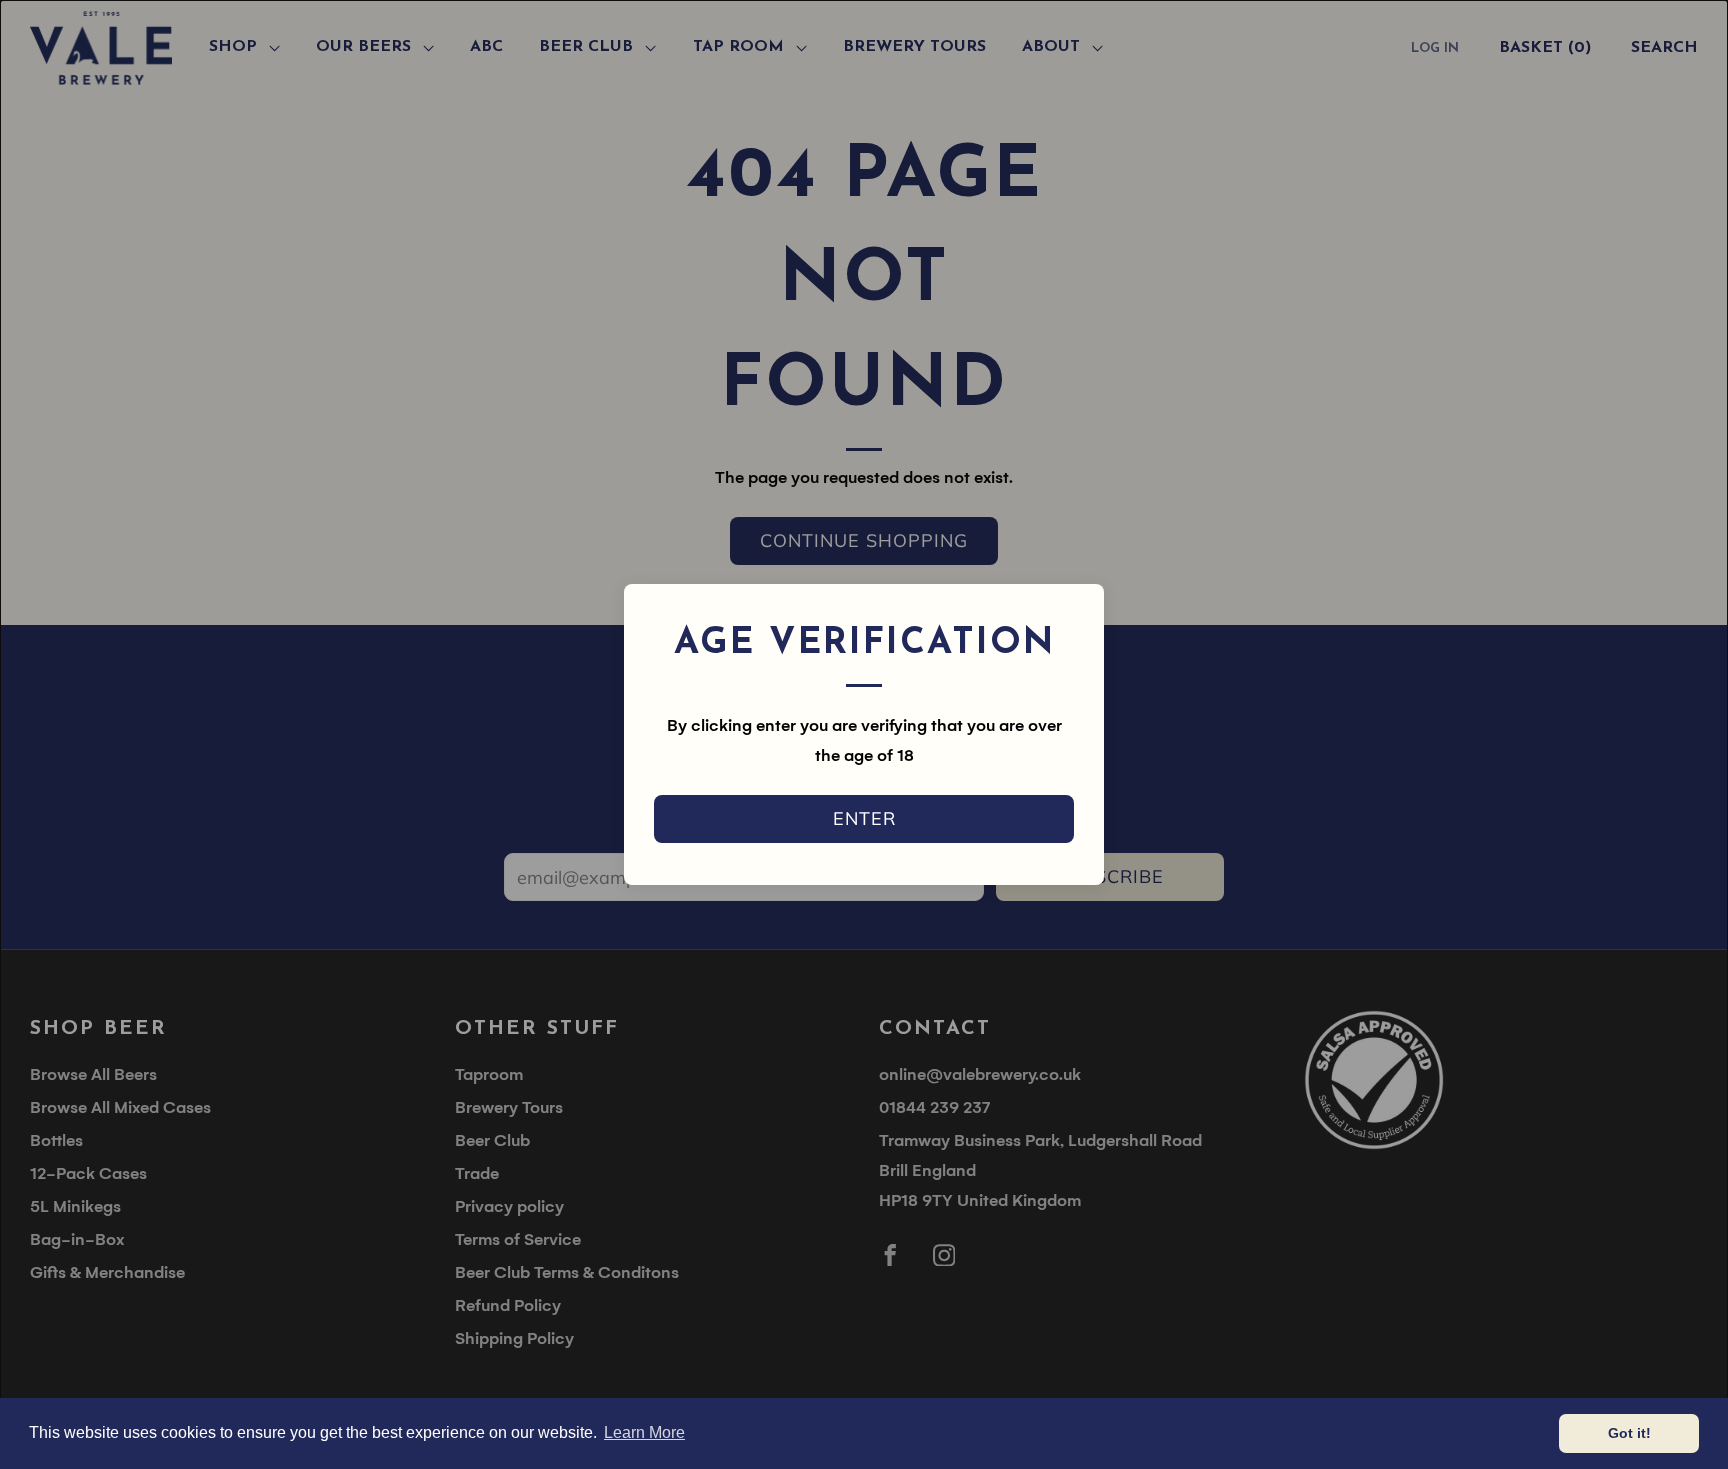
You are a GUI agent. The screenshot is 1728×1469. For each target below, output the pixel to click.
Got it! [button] (1629, 1433)
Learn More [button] (644, 1432)
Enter (864, 818)
